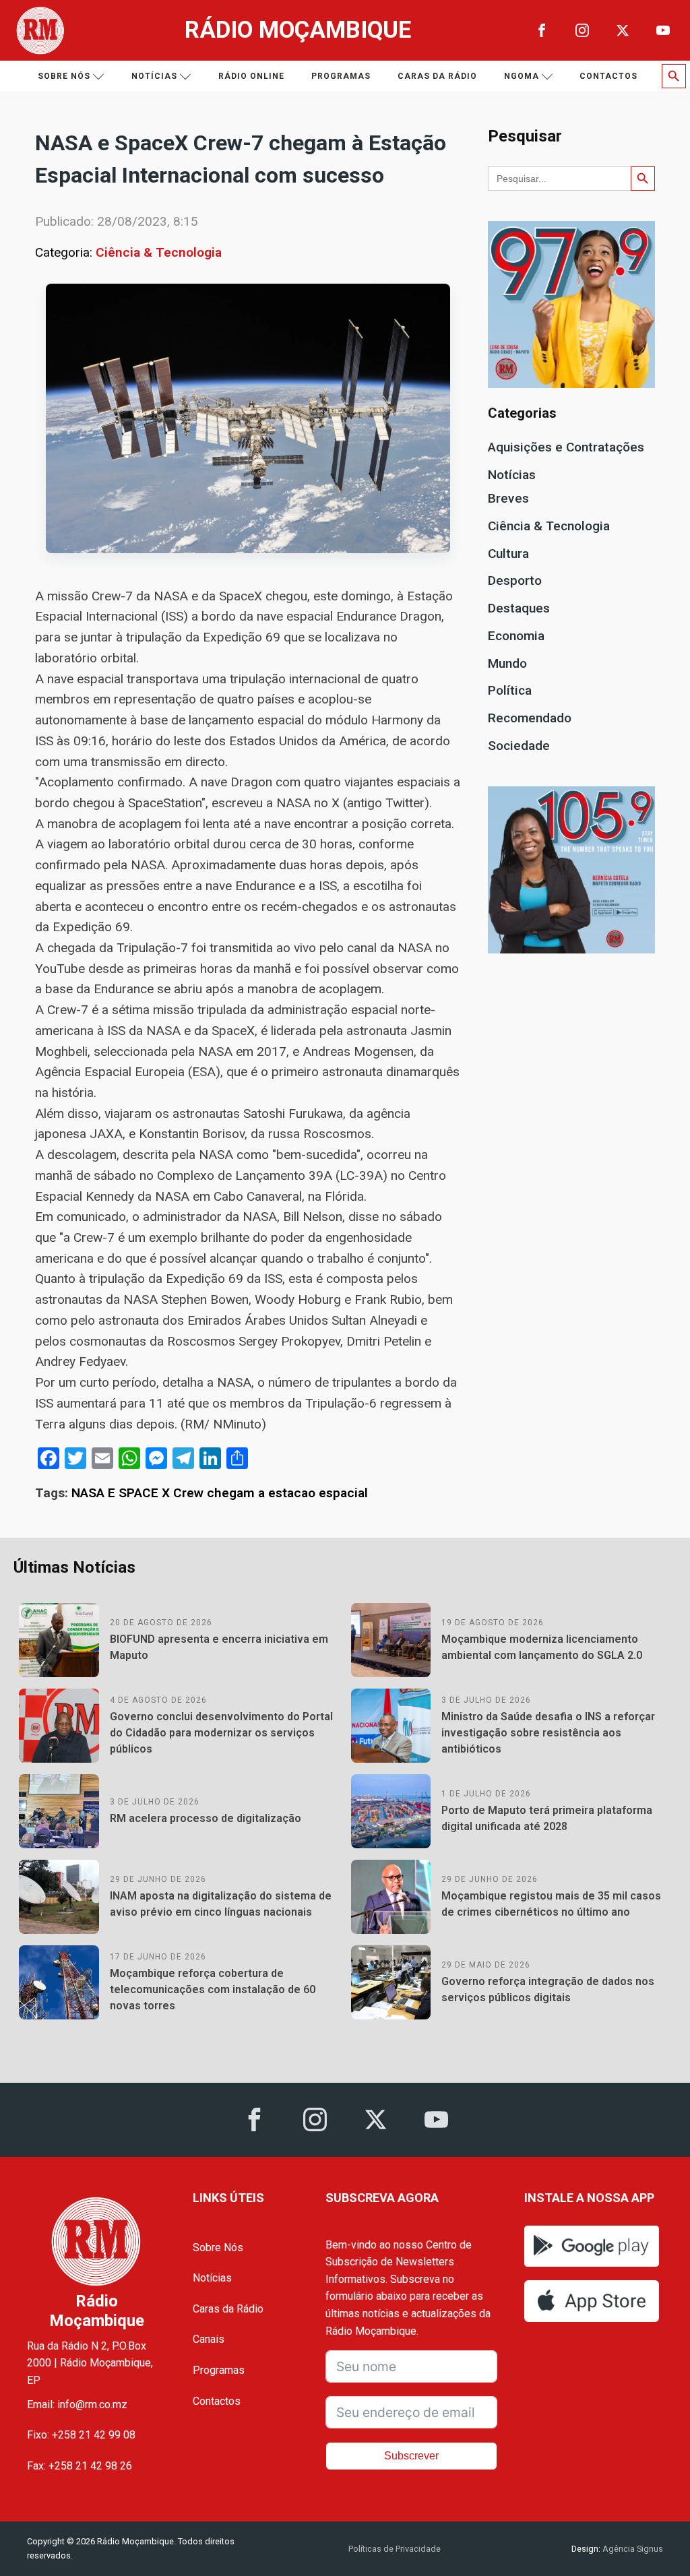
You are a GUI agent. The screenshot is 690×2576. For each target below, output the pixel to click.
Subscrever (411, 2456)
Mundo (507, 663)
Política (510, 690)
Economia (516, 636)
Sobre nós (64, 76)
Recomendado (530, 718)
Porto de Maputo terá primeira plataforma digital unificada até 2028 (547, 1818)
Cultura (508, 554)
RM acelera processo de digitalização (206, 1818)
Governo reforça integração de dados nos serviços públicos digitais (548, 1989)
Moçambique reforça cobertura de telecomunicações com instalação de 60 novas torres (213, 1989)
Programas (341, 76)
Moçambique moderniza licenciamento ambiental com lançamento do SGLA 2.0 (542, 1647)
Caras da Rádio (437, 76)
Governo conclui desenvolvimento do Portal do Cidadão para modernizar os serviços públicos (221, 1733)
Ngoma (522, 76)
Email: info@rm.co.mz (77, 2405)
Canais (209, 2339)
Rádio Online (251, 76)
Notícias (154, 76)
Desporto (515, 580)
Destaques (519, 608)
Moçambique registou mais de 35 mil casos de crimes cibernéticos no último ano (551, 1904)
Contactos (608, 76)
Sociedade (519, 746)
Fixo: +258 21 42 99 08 (81, 2435)
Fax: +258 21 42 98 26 (80, 2466)
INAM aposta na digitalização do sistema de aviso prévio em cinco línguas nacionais (221, 1904)
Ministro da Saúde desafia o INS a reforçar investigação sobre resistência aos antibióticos (548, 1733)
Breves (508, 498)
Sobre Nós (218, 2248)
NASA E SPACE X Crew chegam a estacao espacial (220, 1493)
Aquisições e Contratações (566, 447)
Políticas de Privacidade (395, 2549)
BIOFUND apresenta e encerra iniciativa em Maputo (219, 1647)
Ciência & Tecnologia (159, 252)
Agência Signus (632, 2549)
